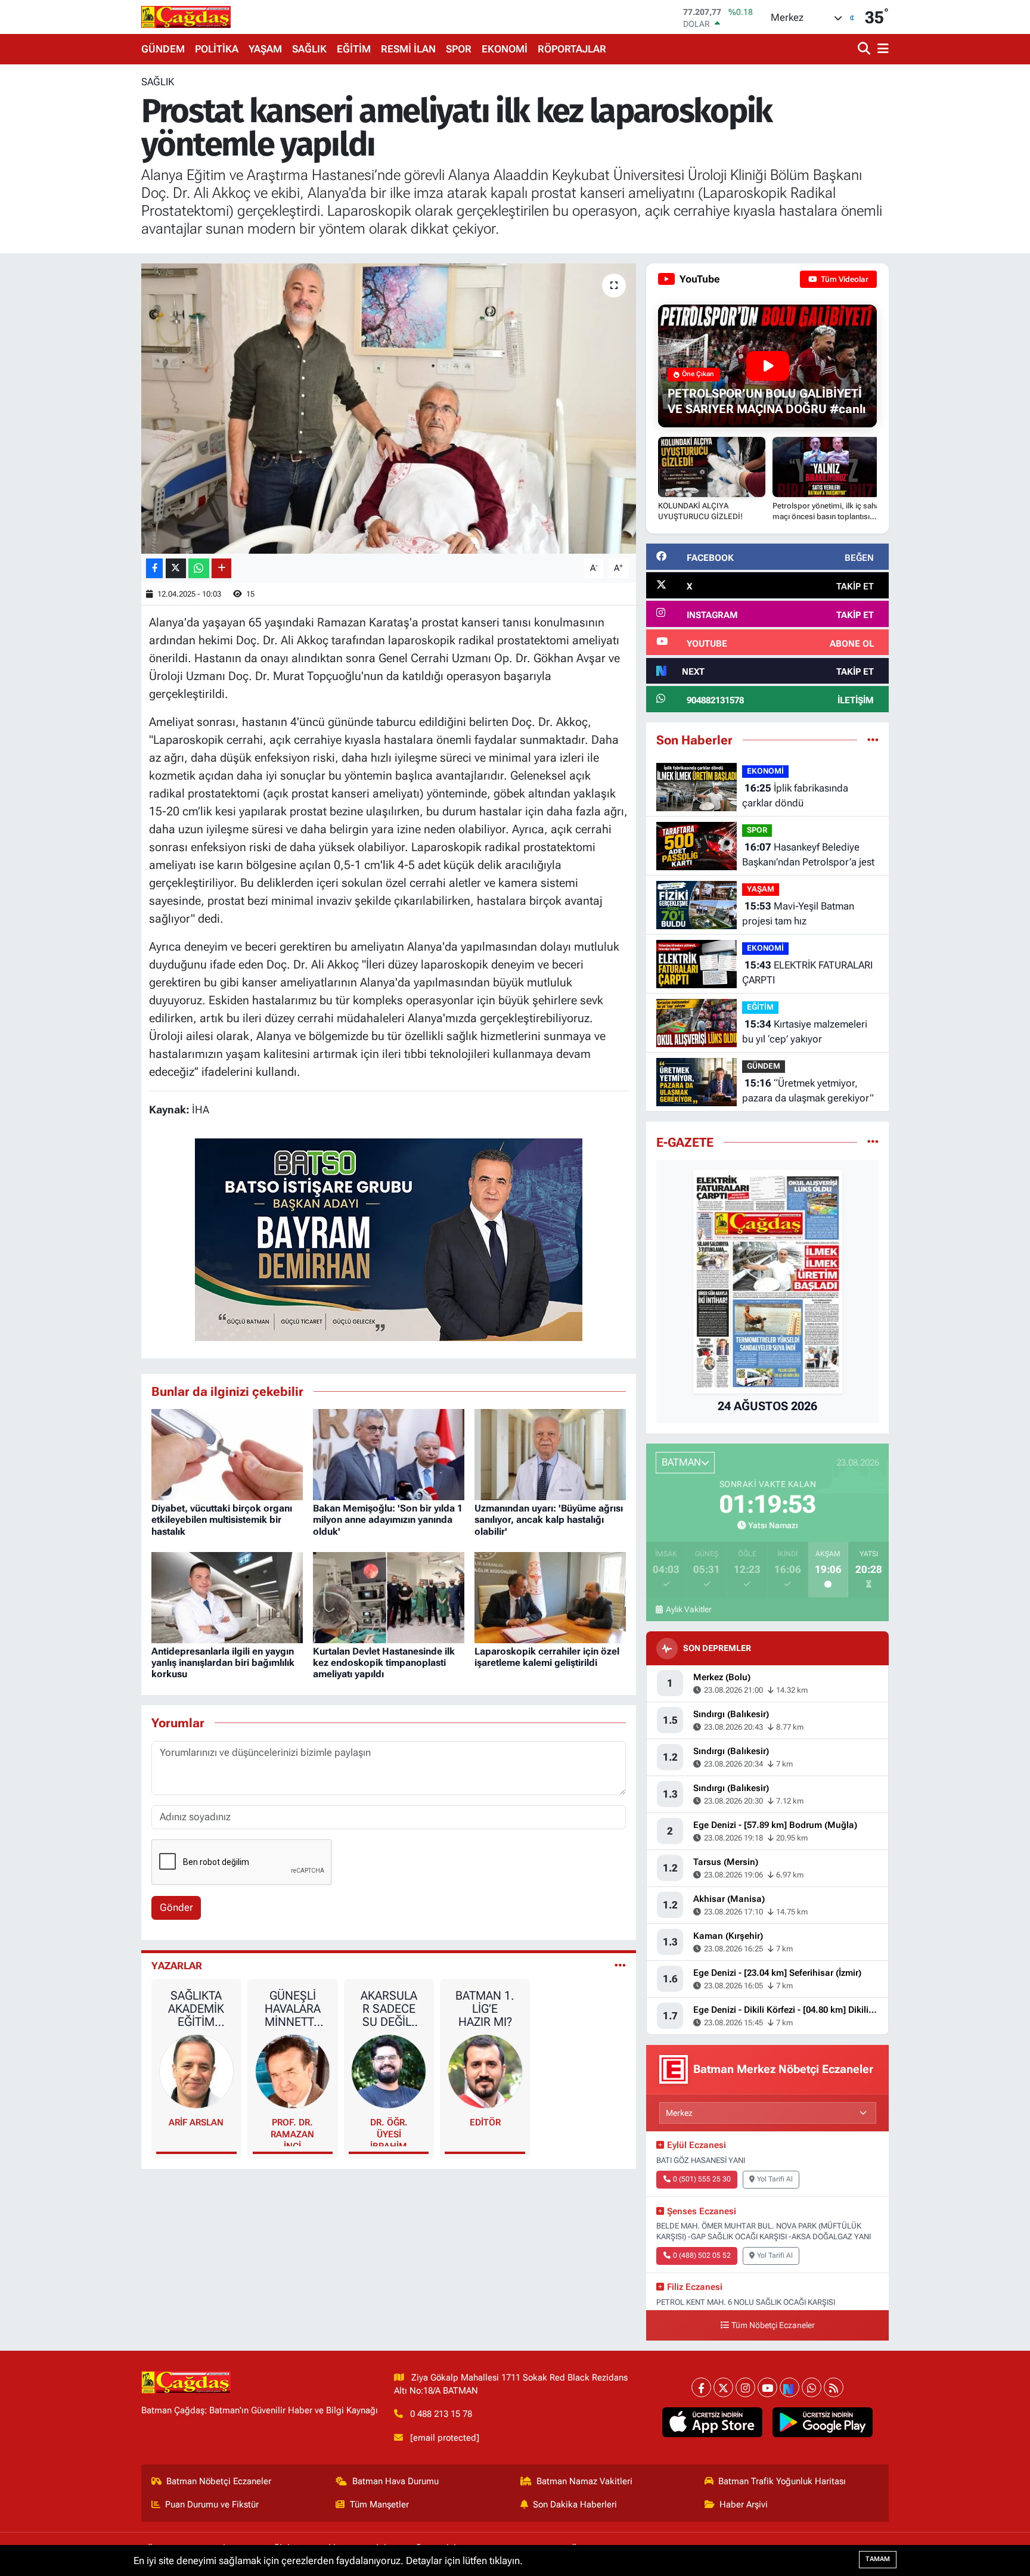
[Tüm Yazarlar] (620, 1966)
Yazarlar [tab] (177, 1966)
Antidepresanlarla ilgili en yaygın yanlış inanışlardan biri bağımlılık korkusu (223, 1663)
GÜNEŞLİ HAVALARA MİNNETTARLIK (293, 2009)
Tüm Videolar (844, 279)
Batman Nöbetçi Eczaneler (219, 2481)
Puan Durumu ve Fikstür (212, 2504)
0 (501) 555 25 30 (702, 2179)
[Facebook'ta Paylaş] (154, 568)
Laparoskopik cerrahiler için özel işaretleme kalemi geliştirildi (547, 1657)
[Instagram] (745, 2387)
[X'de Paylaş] (176, 568)
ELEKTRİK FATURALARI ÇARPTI (807, 973)
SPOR (459, 49)
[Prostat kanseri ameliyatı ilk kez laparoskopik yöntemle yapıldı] (389, 409)
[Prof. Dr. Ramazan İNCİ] (293, 2071)
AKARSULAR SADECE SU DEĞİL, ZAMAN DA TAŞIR (389, 2009)
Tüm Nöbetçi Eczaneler (773, 2325)
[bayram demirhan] (389, 1239)
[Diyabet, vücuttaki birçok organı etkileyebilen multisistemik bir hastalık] (227, 1454)
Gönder (176, 1907)
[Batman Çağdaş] (186, 17)
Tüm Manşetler (379, 2504)
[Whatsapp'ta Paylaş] (199, 568)
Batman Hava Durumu (395, 2481)
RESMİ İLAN (408, 49)
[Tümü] (873, 740)
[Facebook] (701, 2387)
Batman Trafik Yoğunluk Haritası (782, 2481)
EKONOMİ (505, 49)
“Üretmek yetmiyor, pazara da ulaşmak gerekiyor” (808, 1091)
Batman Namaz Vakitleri (584, 2481)
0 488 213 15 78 (441, 2414)
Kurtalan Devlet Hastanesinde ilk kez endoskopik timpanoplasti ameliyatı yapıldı (384, 1663)
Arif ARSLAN (196, 2122)
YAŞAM (265, 49)
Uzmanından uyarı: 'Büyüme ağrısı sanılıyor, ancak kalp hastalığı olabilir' (549, 1520)
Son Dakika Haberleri (575, 2504)
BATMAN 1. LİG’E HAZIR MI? (485, 2009)
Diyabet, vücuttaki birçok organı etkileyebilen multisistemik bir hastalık (222, 1520)
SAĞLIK (309, 49)
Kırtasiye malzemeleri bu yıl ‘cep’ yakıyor (805, 1032)
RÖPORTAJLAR (572, 49)
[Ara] (865, 49)
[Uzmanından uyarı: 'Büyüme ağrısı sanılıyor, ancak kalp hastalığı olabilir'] (550, 1454)
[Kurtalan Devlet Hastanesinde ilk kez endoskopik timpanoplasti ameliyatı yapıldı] (389, 1597)
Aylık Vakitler (688, 1609)
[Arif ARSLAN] (197, 2071)
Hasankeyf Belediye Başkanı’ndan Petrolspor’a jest (808, 855)
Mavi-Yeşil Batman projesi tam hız (798, 914)
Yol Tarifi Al (775, 2179)
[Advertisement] (89, 253)
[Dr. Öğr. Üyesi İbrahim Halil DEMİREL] (389, 2071)
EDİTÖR (485, 2122)
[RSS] (834, 2387)
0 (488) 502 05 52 (702, 2255)
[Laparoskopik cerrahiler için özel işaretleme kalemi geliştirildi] (550, 1597)
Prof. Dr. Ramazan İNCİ (292, 2132)
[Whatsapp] (812, 2387)
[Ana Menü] (881, 49)
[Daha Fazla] (221, 568)
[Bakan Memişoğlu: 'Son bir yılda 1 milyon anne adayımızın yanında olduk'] (389, 1454)
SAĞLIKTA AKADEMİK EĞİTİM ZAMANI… (196, 2009)
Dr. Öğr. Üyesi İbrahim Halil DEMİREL (389, 2132)
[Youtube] (767, 2387)
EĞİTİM (354, 49)
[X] (723, 2387)
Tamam (878, 2559)
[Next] (789, 2387)
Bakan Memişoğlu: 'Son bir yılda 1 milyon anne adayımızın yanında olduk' (388, 1520)
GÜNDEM (163, 49)
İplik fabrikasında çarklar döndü (795, 796)
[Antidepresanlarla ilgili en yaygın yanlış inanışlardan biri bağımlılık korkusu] (227, 1597)
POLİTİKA (217, 49)
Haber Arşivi (744, 2504)
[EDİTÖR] (485, 2071)
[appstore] (713, 2422)
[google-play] (823, 2422)
